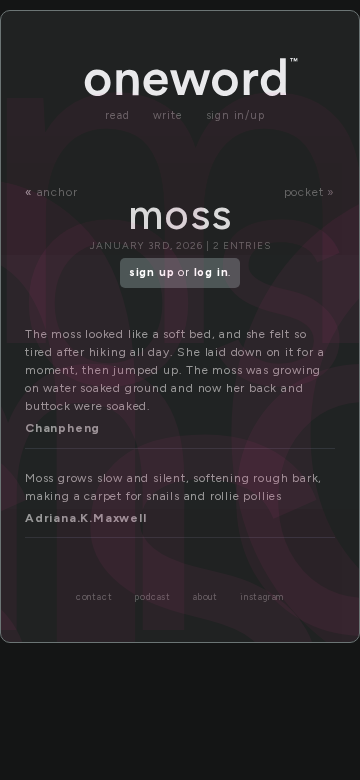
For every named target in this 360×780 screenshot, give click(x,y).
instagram (262, 597)
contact (94, 597)
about (205, 597)
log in (211, 272)
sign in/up (235, 115)
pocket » (309, 192)
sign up (152, 272)
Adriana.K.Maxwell (86, 518)
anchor (57, 192)
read (117, 115)
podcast (152, 597)
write (168, 115)
